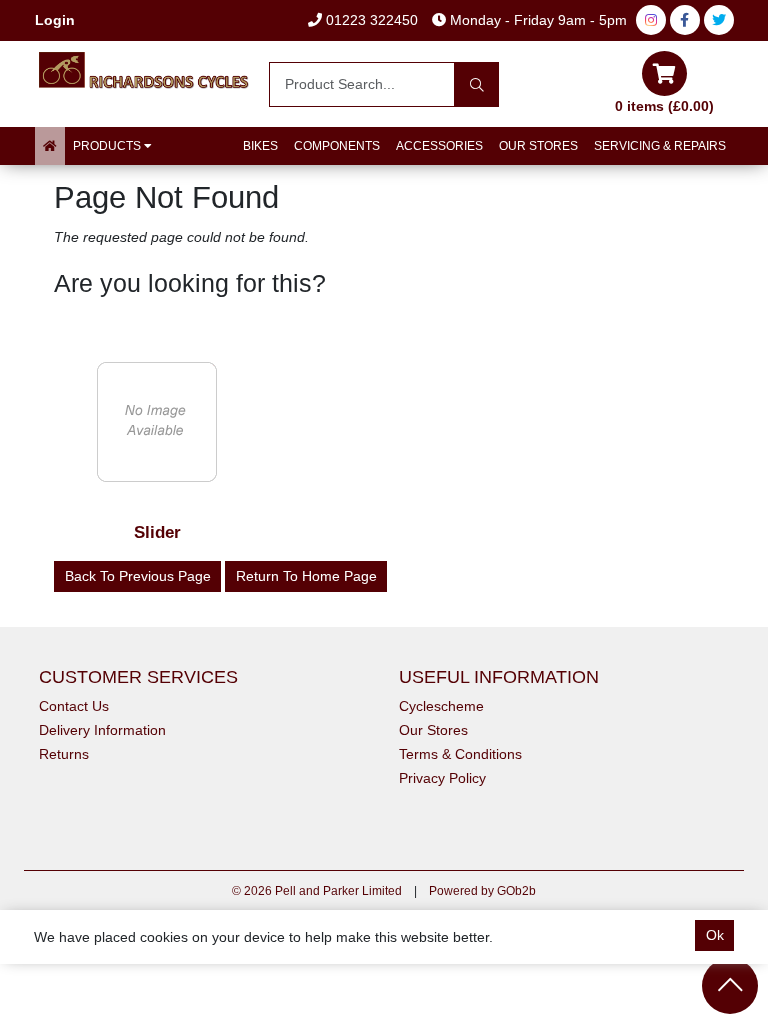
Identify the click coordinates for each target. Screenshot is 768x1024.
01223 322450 (370, 20)
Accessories (439, 146)
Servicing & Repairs (660, 146)
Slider (157, 532)
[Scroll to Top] (730, 986)
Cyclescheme (441, 706)
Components (337, 146)
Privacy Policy (442, 778)
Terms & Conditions (460, 754)
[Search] (476, 84)
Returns (64, 754)
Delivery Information (102, 730)
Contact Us (74, 706)
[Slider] (157, 421)
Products (108, 146)
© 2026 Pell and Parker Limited (317, 891)
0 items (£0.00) (664, 106)
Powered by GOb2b (482, 891)
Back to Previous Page (138, 576)
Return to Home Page (306, 576)
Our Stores (538, 146)
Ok (715, 935)
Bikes (260, 146)
